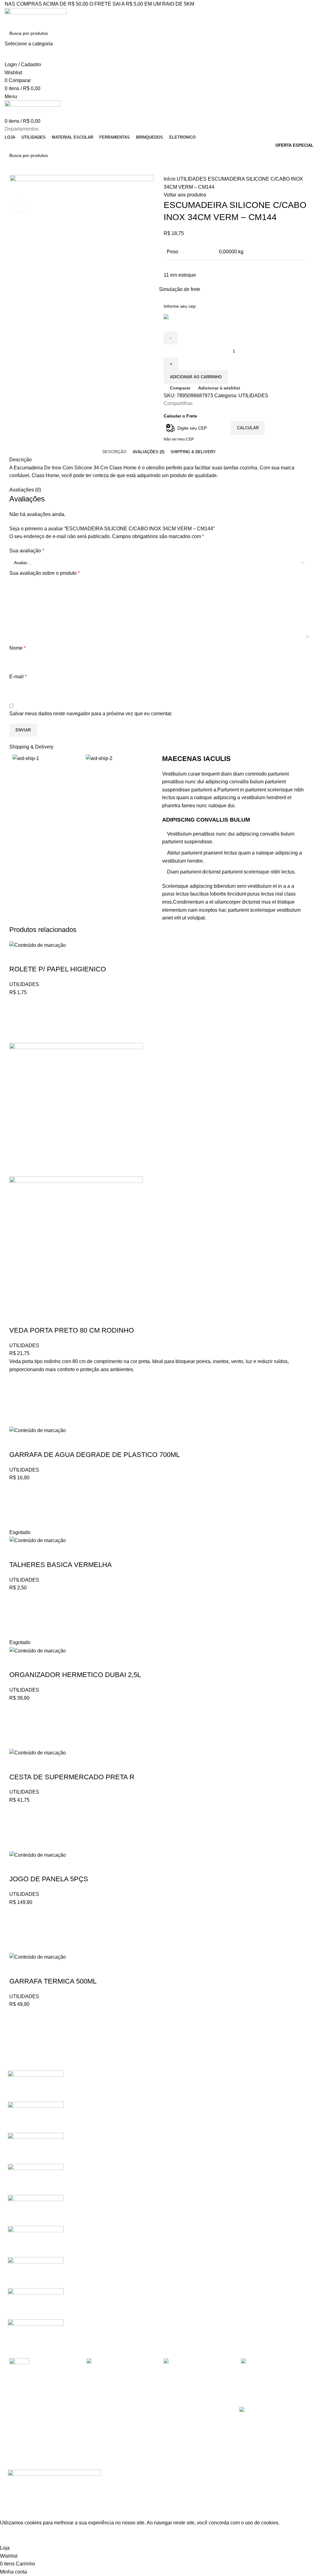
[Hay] (36, 2241)
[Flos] (36, 2272)
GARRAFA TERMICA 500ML (53, 1981)
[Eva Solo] (36, 2303)
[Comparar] (17, 957)
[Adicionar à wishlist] (17, 1004)
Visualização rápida (17, 1035)
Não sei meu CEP (179, 439)
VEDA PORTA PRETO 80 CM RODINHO (72, 1330)
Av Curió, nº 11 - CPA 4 (185, 2444)
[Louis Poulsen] (36, 2148)
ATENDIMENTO (24, 2412)
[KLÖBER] (36, 2179)
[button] (17, 1020)
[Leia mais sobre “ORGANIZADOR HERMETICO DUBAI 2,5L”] (17, 1725)
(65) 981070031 (180, 2423)
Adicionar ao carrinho (196, 377)
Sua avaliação (27, 551)
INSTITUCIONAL (102, 2412)
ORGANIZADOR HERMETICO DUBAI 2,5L (75, 1675)
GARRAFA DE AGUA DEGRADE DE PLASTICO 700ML (95, 1455)
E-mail (18, 677)
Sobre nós (95, 2423)
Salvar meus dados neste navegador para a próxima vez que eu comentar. (91, 714)
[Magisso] (36, 2117)
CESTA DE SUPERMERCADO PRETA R (72, 1777)
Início (170, 179)
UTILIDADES (192, 179)
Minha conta (20, 2423)
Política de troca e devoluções (115, 2433)
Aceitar (13, 2538)
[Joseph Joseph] (36, 2210)
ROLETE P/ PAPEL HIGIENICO (58, 969)
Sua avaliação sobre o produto (45, 573)
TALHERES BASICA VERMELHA (61, 1565)
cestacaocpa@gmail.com (189, 2433)
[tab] (114, 452)
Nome (18, 648)
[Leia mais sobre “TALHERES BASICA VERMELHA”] (17, 1615)
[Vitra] (36, 2086)
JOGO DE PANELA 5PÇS (49, 1879)
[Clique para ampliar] (20, 206)
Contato (93, 2444)
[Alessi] (36, 2334)
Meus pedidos (22, 2433)
